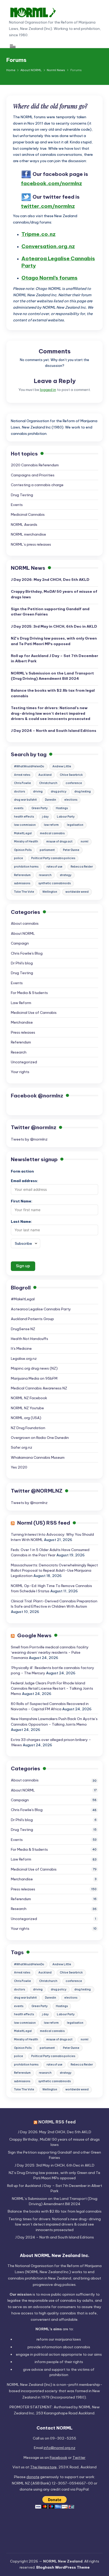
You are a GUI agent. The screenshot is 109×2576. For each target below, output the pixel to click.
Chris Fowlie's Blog (27, 953)
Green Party (40, 808)
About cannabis (25, 923)
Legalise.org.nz (24, 1358)
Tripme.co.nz (38, 234)
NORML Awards (24, 525)
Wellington (50, 892)
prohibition (59, 2375)
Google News (34, 1635)
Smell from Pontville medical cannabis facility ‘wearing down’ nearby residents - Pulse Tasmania (50, 1652)
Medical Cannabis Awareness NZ (39, 1388)
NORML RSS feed (57, 2122)
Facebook (58, 2458)
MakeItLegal (23, 833)
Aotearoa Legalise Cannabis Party (41, 1309)
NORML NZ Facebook (29, 1398)
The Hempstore (43, 2467)
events (19, 808)
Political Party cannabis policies (53, 858)
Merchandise (22, 1022)
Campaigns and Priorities (33, 475)
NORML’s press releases (31, 544)
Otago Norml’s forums (49, 278)
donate (33, 2477)
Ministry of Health (26, 842)
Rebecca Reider (82, 867)
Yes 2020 (19, 1467)
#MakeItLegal (23, 1299)
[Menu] (12, 46)
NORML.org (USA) (26, 1418)
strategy (66, 875)
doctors (19, 792)
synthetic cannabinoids (54, 883)
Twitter (79, 2458)
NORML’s (52, 676)
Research (19, 1052)
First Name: (22, 1201)
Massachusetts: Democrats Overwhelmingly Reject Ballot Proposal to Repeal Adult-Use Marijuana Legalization (54, 1570)
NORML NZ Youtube (27, 1408)
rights (78, 2362)
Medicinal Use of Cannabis (34, 1013)
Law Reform (21, 1003)
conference (74, 783)
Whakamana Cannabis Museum (38, 1457)
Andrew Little (62, 766)
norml (85, 842)
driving (38, 792)
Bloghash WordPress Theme (63, 2567)
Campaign (20, 943)
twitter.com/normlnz (48, 206)
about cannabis (76, 2347)
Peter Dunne (71, 850)
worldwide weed (77, 892)
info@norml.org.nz (60, 2448)
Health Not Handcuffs (29, 1339)
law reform (51, 825)
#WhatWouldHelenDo (29, 766)
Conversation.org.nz (48, 246)
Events (17, 505)
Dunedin (51, 800)
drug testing (83, 792)
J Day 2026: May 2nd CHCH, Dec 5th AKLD (50, 580)
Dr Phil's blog (22, 963)
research (45, 875)
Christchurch (48, 783)
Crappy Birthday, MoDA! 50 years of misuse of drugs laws (54, 594)
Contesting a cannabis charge (37, 485)
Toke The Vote (24, 892)
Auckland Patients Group (32, 1319)
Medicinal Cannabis (28, 514)
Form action (22, 1171)
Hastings (62, 808)
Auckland (45, 775)
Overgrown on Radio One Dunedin (40, 1438)
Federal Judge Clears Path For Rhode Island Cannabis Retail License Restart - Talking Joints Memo (52, 1688)
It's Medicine (21, 1348)
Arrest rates (22, 775)
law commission (25, 825)
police (19, 858)
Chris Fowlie (22, 783)
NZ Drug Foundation (28, 1428)
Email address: (24, 1181)
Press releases (23, 1032)
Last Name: (21, 1221)
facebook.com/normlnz (51, 183)
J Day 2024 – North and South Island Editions (54, 731)
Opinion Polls (23, 850)
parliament (47, 850)
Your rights (20, 1072)
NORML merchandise (28, 534)
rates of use (54, 867)
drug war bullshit (25, 800)
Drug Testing (22, 495)
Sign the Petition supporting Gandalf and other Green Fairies (50, 612)
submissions (22, 883)
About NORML (23, 933)
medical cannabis (52, 833)
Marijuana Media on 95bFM (34, 1378)
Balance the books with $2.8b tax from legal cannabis (53, 693)
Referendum (22, 875)
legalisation (75, 825)
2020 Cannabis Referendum (35, 465)
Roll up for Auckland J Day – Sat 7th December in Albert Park (54, 658)
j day (45, 817)
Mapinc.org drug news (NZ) (34, 1368)
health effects (24, 817)
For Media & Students (29, 993)
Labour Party (66, 817)
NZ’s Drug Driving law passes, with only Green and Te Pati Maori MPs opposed (54, 641)
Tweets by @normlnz (29, 1139)
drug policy (59, 792)
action (54, 2354)
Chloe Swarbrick (71, 775)
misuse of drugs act (59, 842)
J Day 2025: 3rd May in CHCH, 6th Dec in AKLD (54, 626)
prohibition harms (26, 867)
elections (71, 800)
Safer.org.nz (22, 1447)
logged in (48, 390)
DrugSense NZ (23, 1329)
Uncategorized (24, 1062)
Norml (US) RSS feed (44, 1523)
